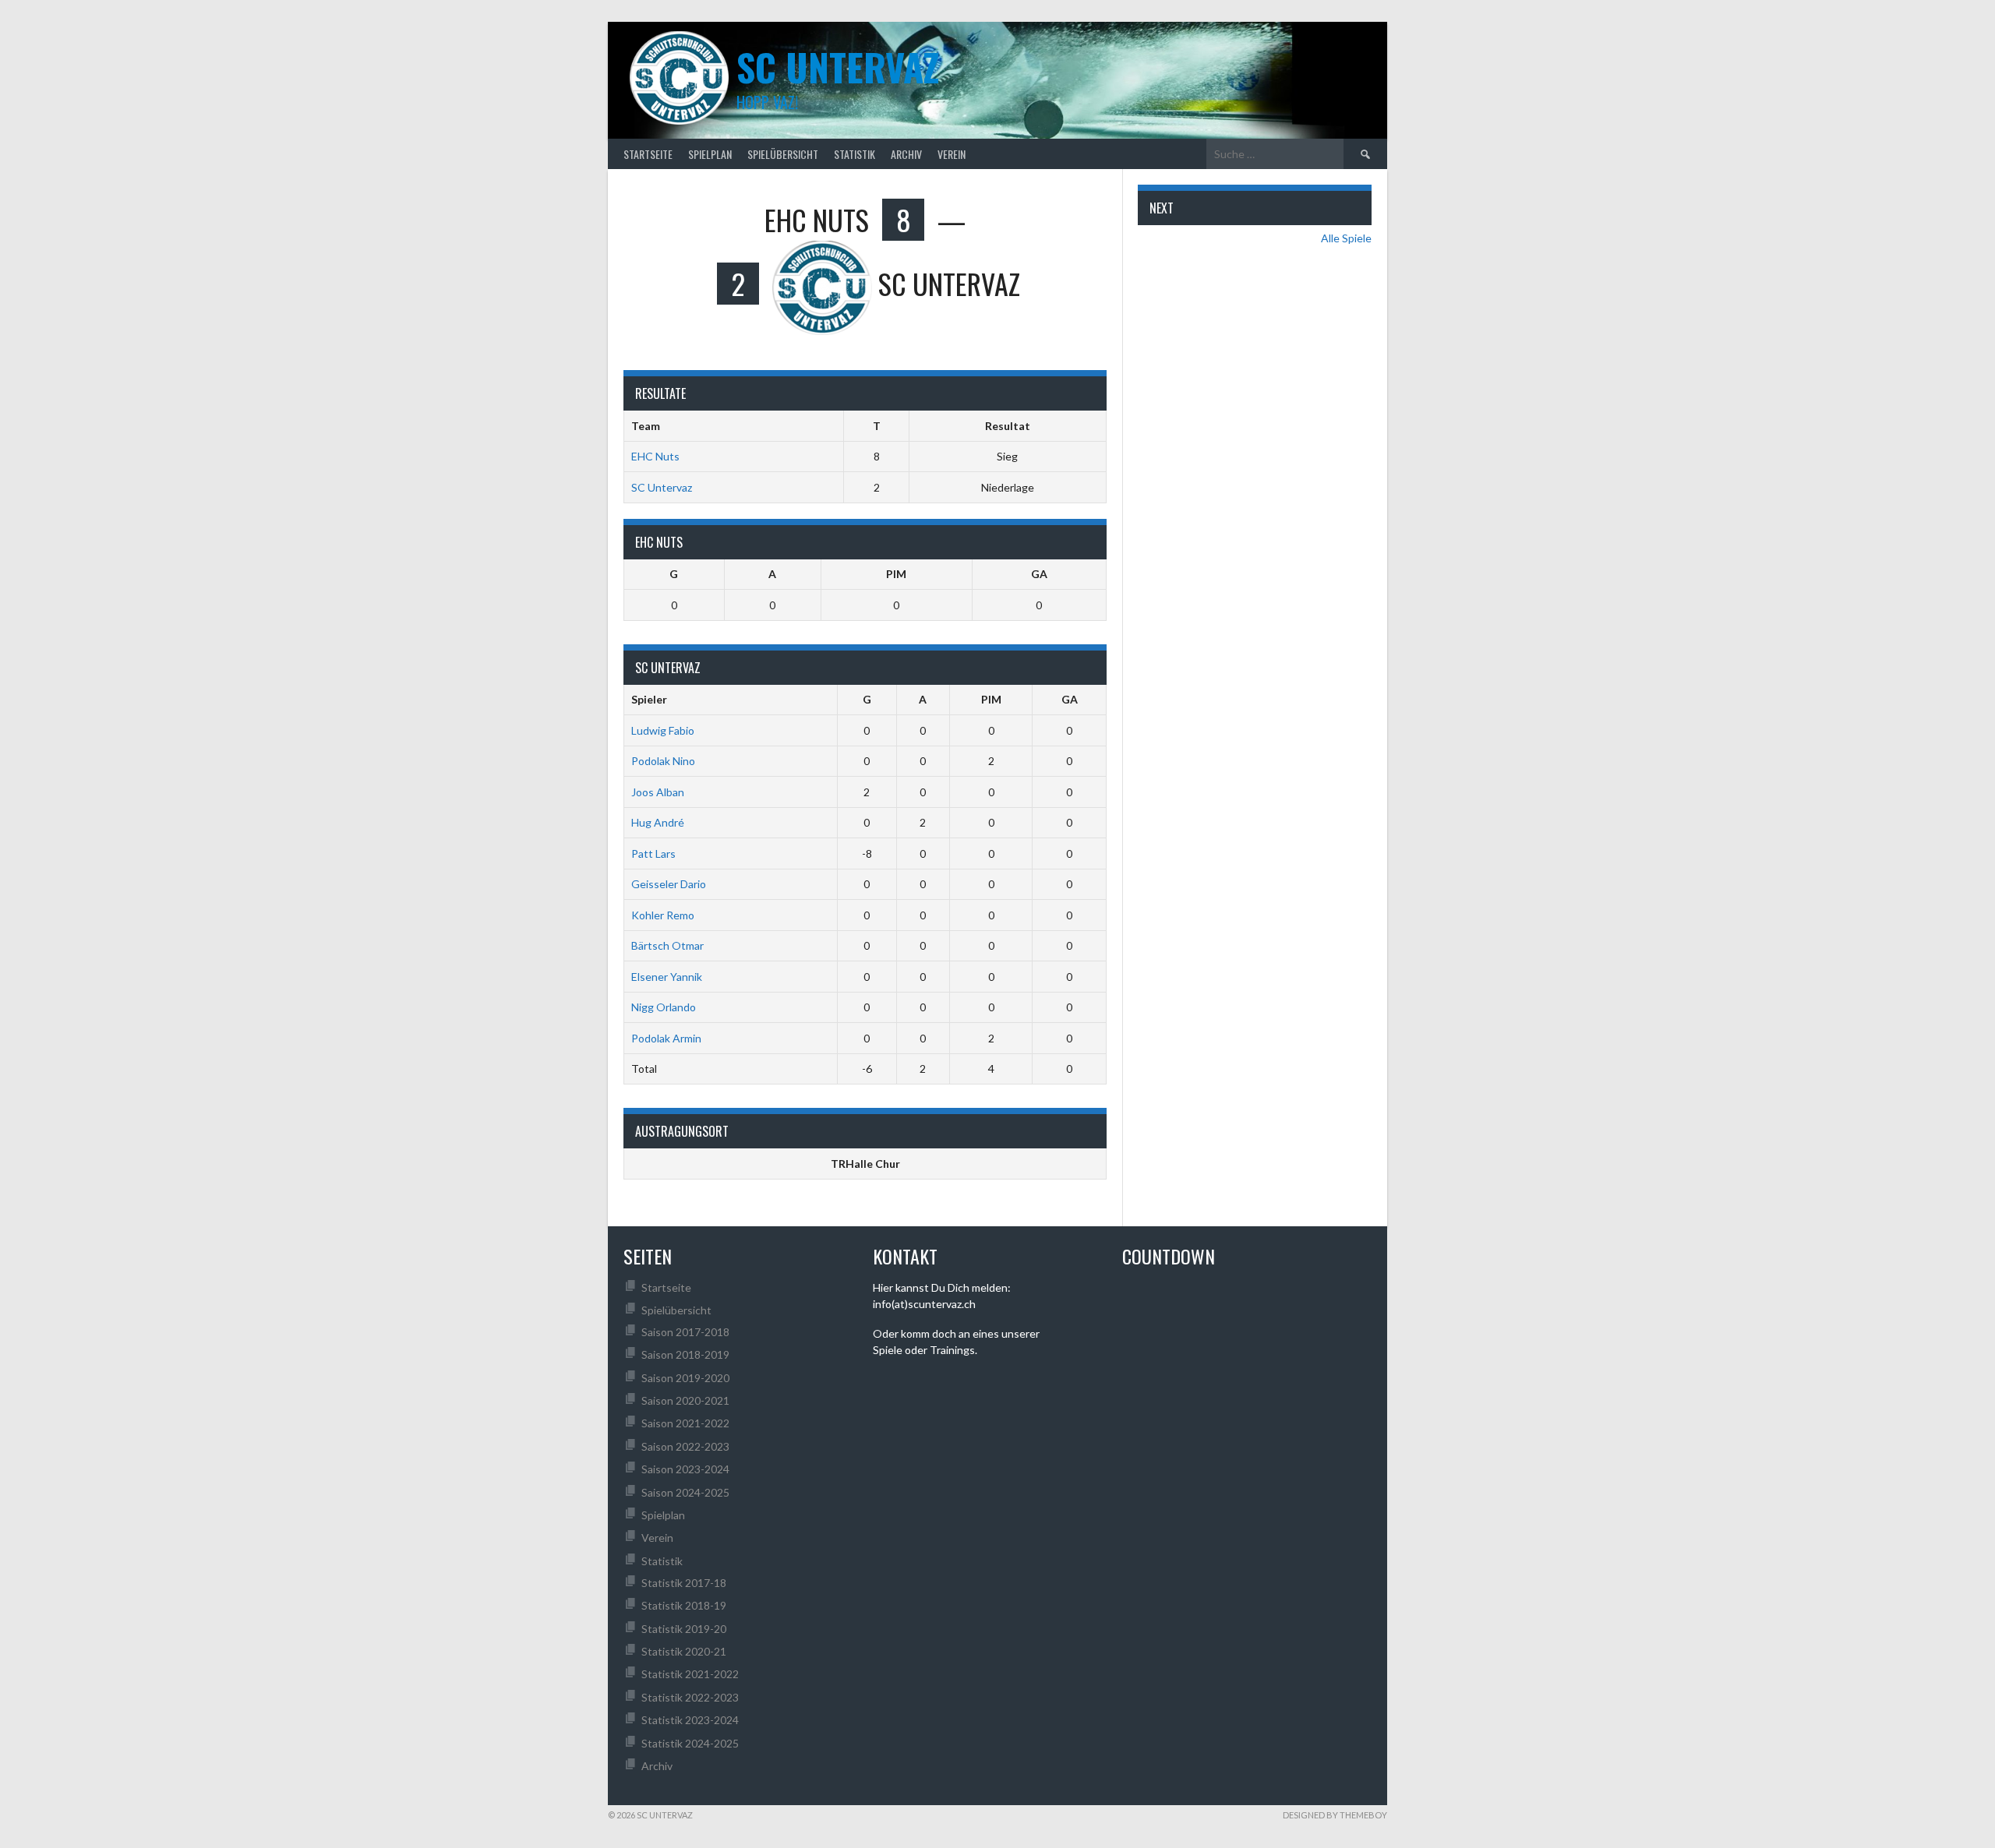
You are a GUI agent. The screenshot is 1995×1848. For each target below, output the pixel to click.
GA (1039, 574)
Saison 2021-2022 (685, 1423)
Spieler (649, 699)
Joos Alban (658, 792)
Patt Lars (653, 853)
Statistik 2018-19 (684, 1605)
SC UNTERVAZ (838, 67)
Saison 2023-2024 (685, 1469)
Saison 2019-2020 (685, 1378)
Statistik (854, 154)
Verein (952, 154)
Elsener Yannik (667, 977)
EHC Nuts (655, 456)
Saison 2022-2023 (685, 1446)
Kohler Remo (663, 915)
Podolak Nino (663, 761)
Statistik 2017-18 (684, 1583)
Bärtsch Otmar (667, 945)
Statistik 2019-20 (684, 1629)
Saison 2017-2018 (685, 1332)
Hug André (658, 822)
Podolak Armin (666, 1038)
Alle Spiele (1346, 238)
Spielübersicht (783, 154)
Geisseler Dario (669, 884)
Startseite (648, 154)
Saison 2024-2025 (685, 1492)
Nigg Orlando (664, 1007)
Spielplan (710, 154)
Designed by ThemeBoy (1335, 1815)
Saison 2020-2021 (685, 1400)
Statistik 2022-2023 (690, 1697)
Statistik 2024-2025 (690, 1743)
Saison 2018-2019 (685, 1354)
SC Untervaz (662, 487)
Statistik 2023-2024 (690, 1720)
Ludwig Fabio (663, 730)
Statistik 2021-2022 (690, 1674)
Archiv (906, 154)
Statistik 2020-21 (684, 1651)
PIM (896, 574)
